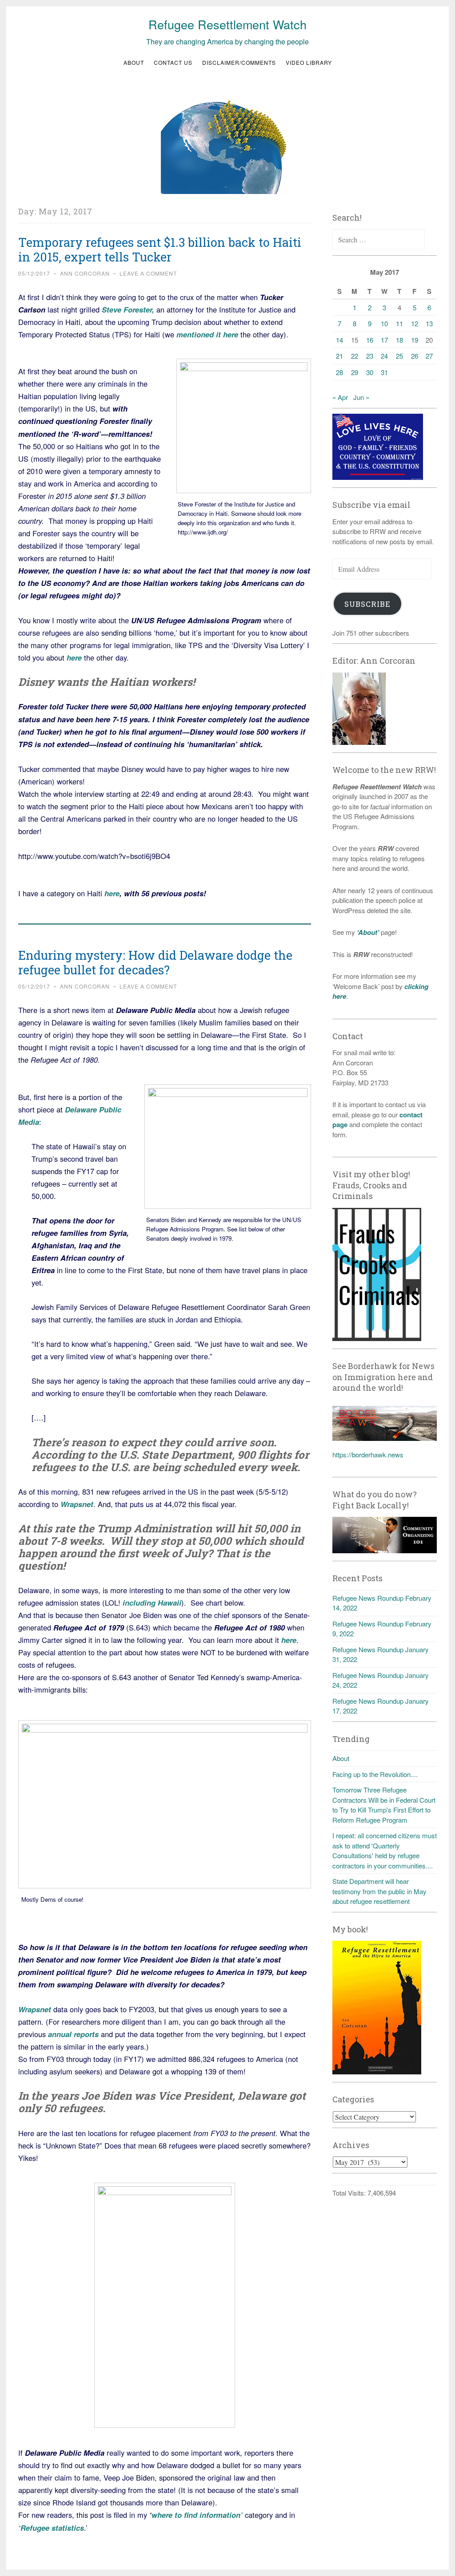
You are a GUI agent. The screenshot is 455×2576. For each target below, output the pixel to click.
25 (399, 356)
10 (384, 323)
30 (370, 372)
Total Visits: (350, 2193)
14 (339, 340)
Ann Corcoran (85, 273)
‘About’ (367, 932)
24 (384, 356)
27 (429, 356)
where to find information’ (197, 2515)
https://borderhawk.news (368, 1454)
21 (339, 356)
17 (384, 340)
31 (384, 372)
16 (370, 340)
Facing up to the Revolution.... (375, 1774)
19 (415, 340)
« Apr (340, 397)
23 (370, 356)
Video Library (309, 62)
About (134, 62)
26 (415, 356)
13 (429, 323)
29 (355, 372)
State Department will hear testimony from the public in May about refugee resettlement (379, 1891)
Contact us (173, 62)
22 (355, 356)
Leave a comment (148, 273)
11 (399, 323)
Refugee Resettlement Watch (227, 24)
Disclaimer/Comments (239, 62)
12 (415, 323)
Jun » (361, 397)
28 (339, 372)
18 (399, 340)
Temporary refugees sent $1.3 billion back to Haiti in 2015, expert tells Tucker (160, 249)
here (112, 893)
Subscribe (367, 604)
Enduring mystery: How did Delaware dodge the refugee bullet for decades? (155, 962)
